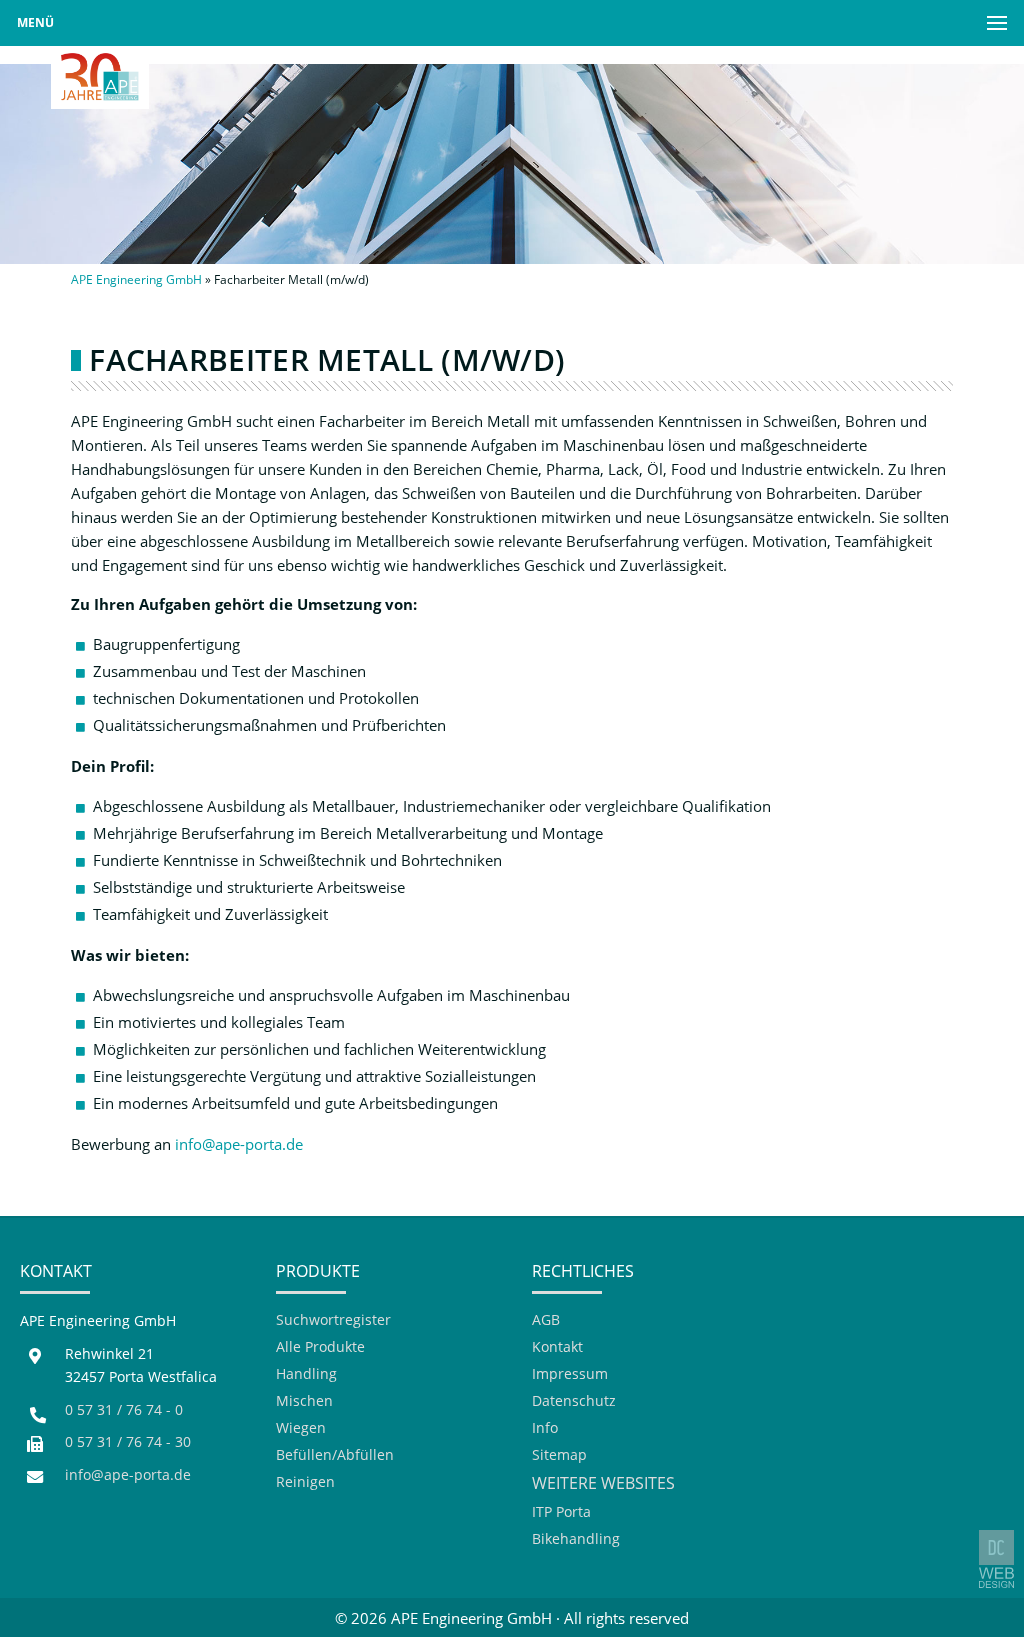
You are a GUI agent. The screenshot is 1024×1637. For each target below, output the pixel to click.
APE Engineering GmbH (136, 279)
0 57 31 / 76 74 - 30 (128, 1442)
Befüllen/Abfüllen (335, 1455)
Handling (306, 1374)
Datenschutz (574, 1401)
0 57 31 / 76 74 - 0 (124, 1410)
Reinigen (305, 1482)
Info (545, 1428)
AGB (546, 1320)
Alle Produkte (320, 1347)
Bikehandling (576, 1539)
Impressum (570, 1374)
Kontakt (557, 1347)
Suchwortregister (333, 1320)
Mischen (304, 1401)
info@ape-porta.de (239, 1144)
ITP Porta (561, 1512)
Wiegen (301, 1428)
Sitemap (559, 1455)
